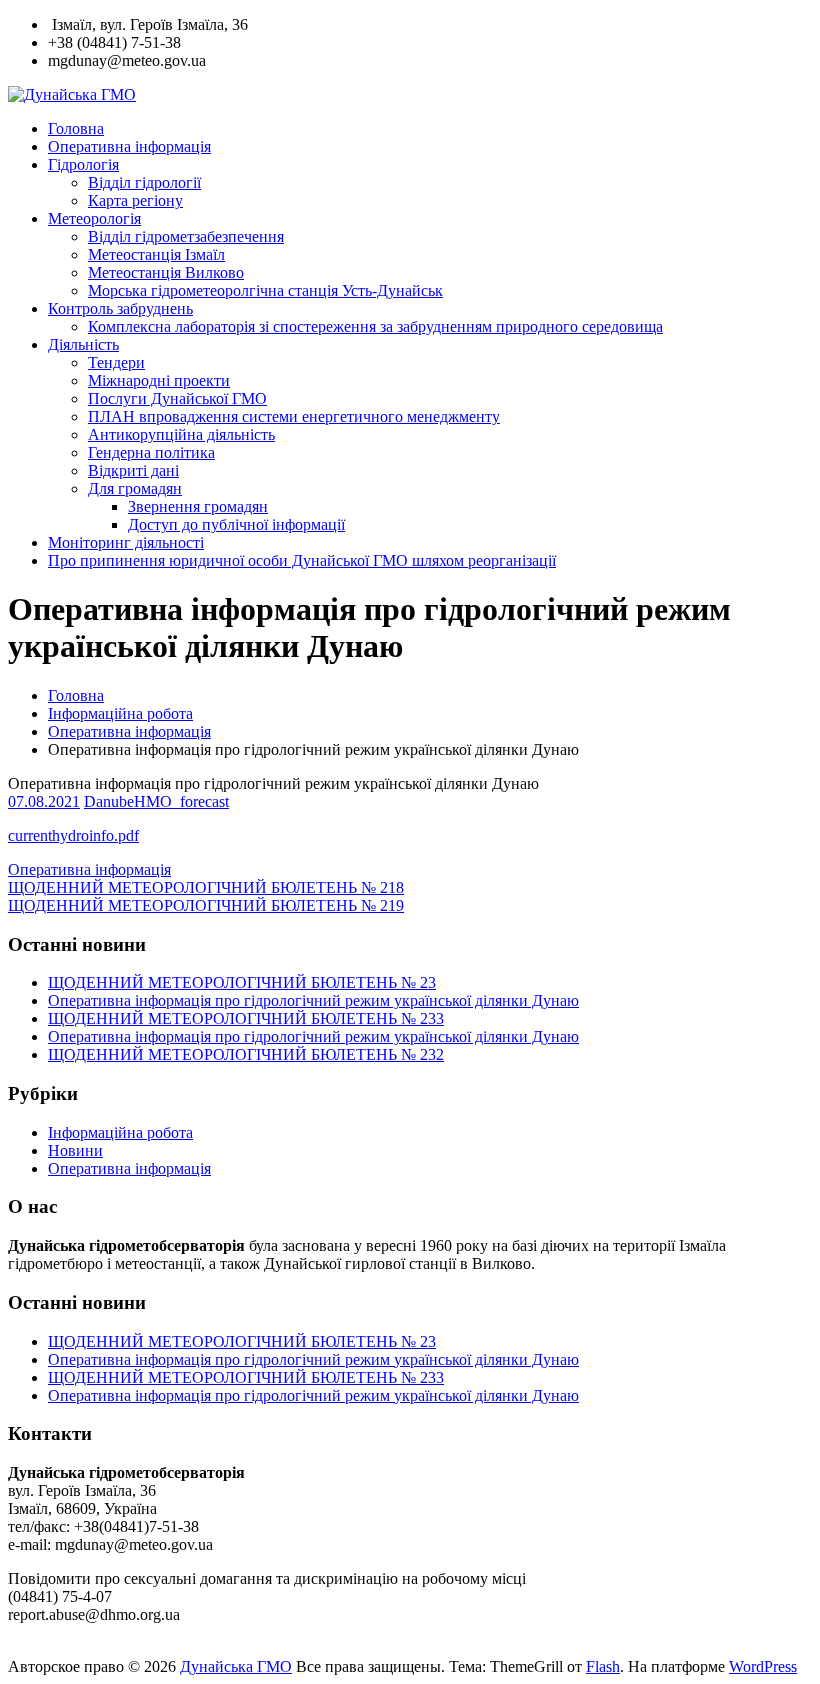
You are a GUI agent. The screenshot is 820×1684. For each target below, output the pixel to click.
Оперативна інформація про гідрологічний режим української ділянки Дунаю (313, 1000)
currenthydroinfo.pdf (73, 835)
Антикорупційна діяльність (181, 434)
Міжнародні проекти (159, 380)
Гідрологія (83, 164)
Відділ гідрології (144, 182)
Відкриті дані (133, 470)
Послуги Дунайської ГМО (177, 398)
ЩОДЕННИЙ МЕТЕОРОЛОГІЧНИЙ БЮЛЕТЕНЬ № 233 (246, 1018)
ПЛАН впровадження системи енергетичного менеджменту (294, 416)
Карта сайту (52, 1648)
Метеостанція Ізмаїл (156, 254)
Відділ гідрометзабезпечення (186, 236)
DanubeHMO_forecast (156, 801)
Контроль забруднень (120, 308)
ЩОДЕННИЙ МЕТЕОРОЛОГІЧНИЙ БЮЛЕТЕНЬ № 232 (246, 1054)
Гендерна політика (151, 452)
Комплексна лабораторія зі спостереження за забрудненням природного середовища (375, 326)
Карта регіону (135, 200)
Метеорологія (94, 218)
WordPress (763, 1666)
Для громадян (135, 488)
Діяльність (83, 344)
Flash (603, 1666)
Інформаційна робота (120, 713)
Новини (75, 1150)
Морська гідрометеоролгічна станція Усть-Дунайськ (265, 290)
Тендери (116, 362)
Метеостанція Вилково (166, 272)
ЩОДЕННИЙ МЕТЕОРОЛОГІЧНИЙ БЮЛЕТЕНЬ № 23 (242, 982)
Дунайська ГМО (236, 1666)
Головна (76, 128)
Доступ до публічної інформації (236, 524)
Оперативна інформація (129, 146)
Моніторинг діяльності (126, 542)
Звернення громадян (198, 506)
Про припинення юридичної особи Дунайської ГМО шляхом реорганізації (302, 560)
